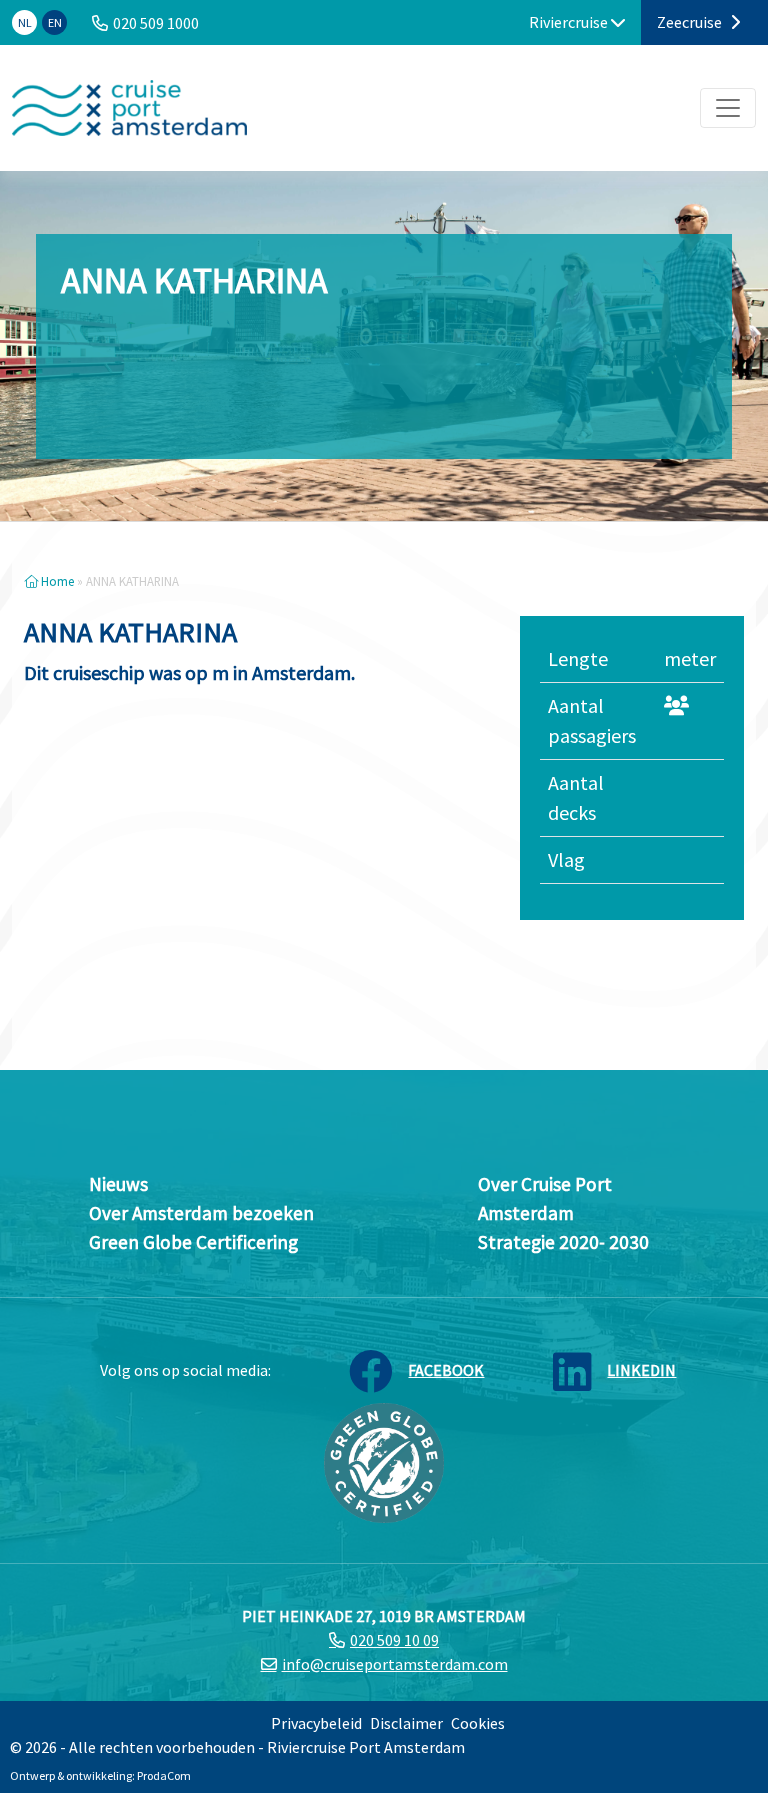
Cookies (478, 1723)
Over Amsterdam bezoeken (201, 1213)
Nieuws (118, 1184)
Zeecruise (691, 22)
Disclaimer (406, 1723)
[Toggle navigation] (728, 108)
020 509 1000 (156, 23)
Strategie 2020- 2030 (563, 1242)
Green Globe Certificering (193, 1242)
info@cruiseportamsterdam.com (395, 1664)
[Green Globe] (384, 1460)
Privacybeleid (316, 1723)
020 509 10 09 (394, 1640)
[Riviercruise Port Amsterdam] (129, 108)
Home (56, 581)
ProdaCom (164, 1775)
